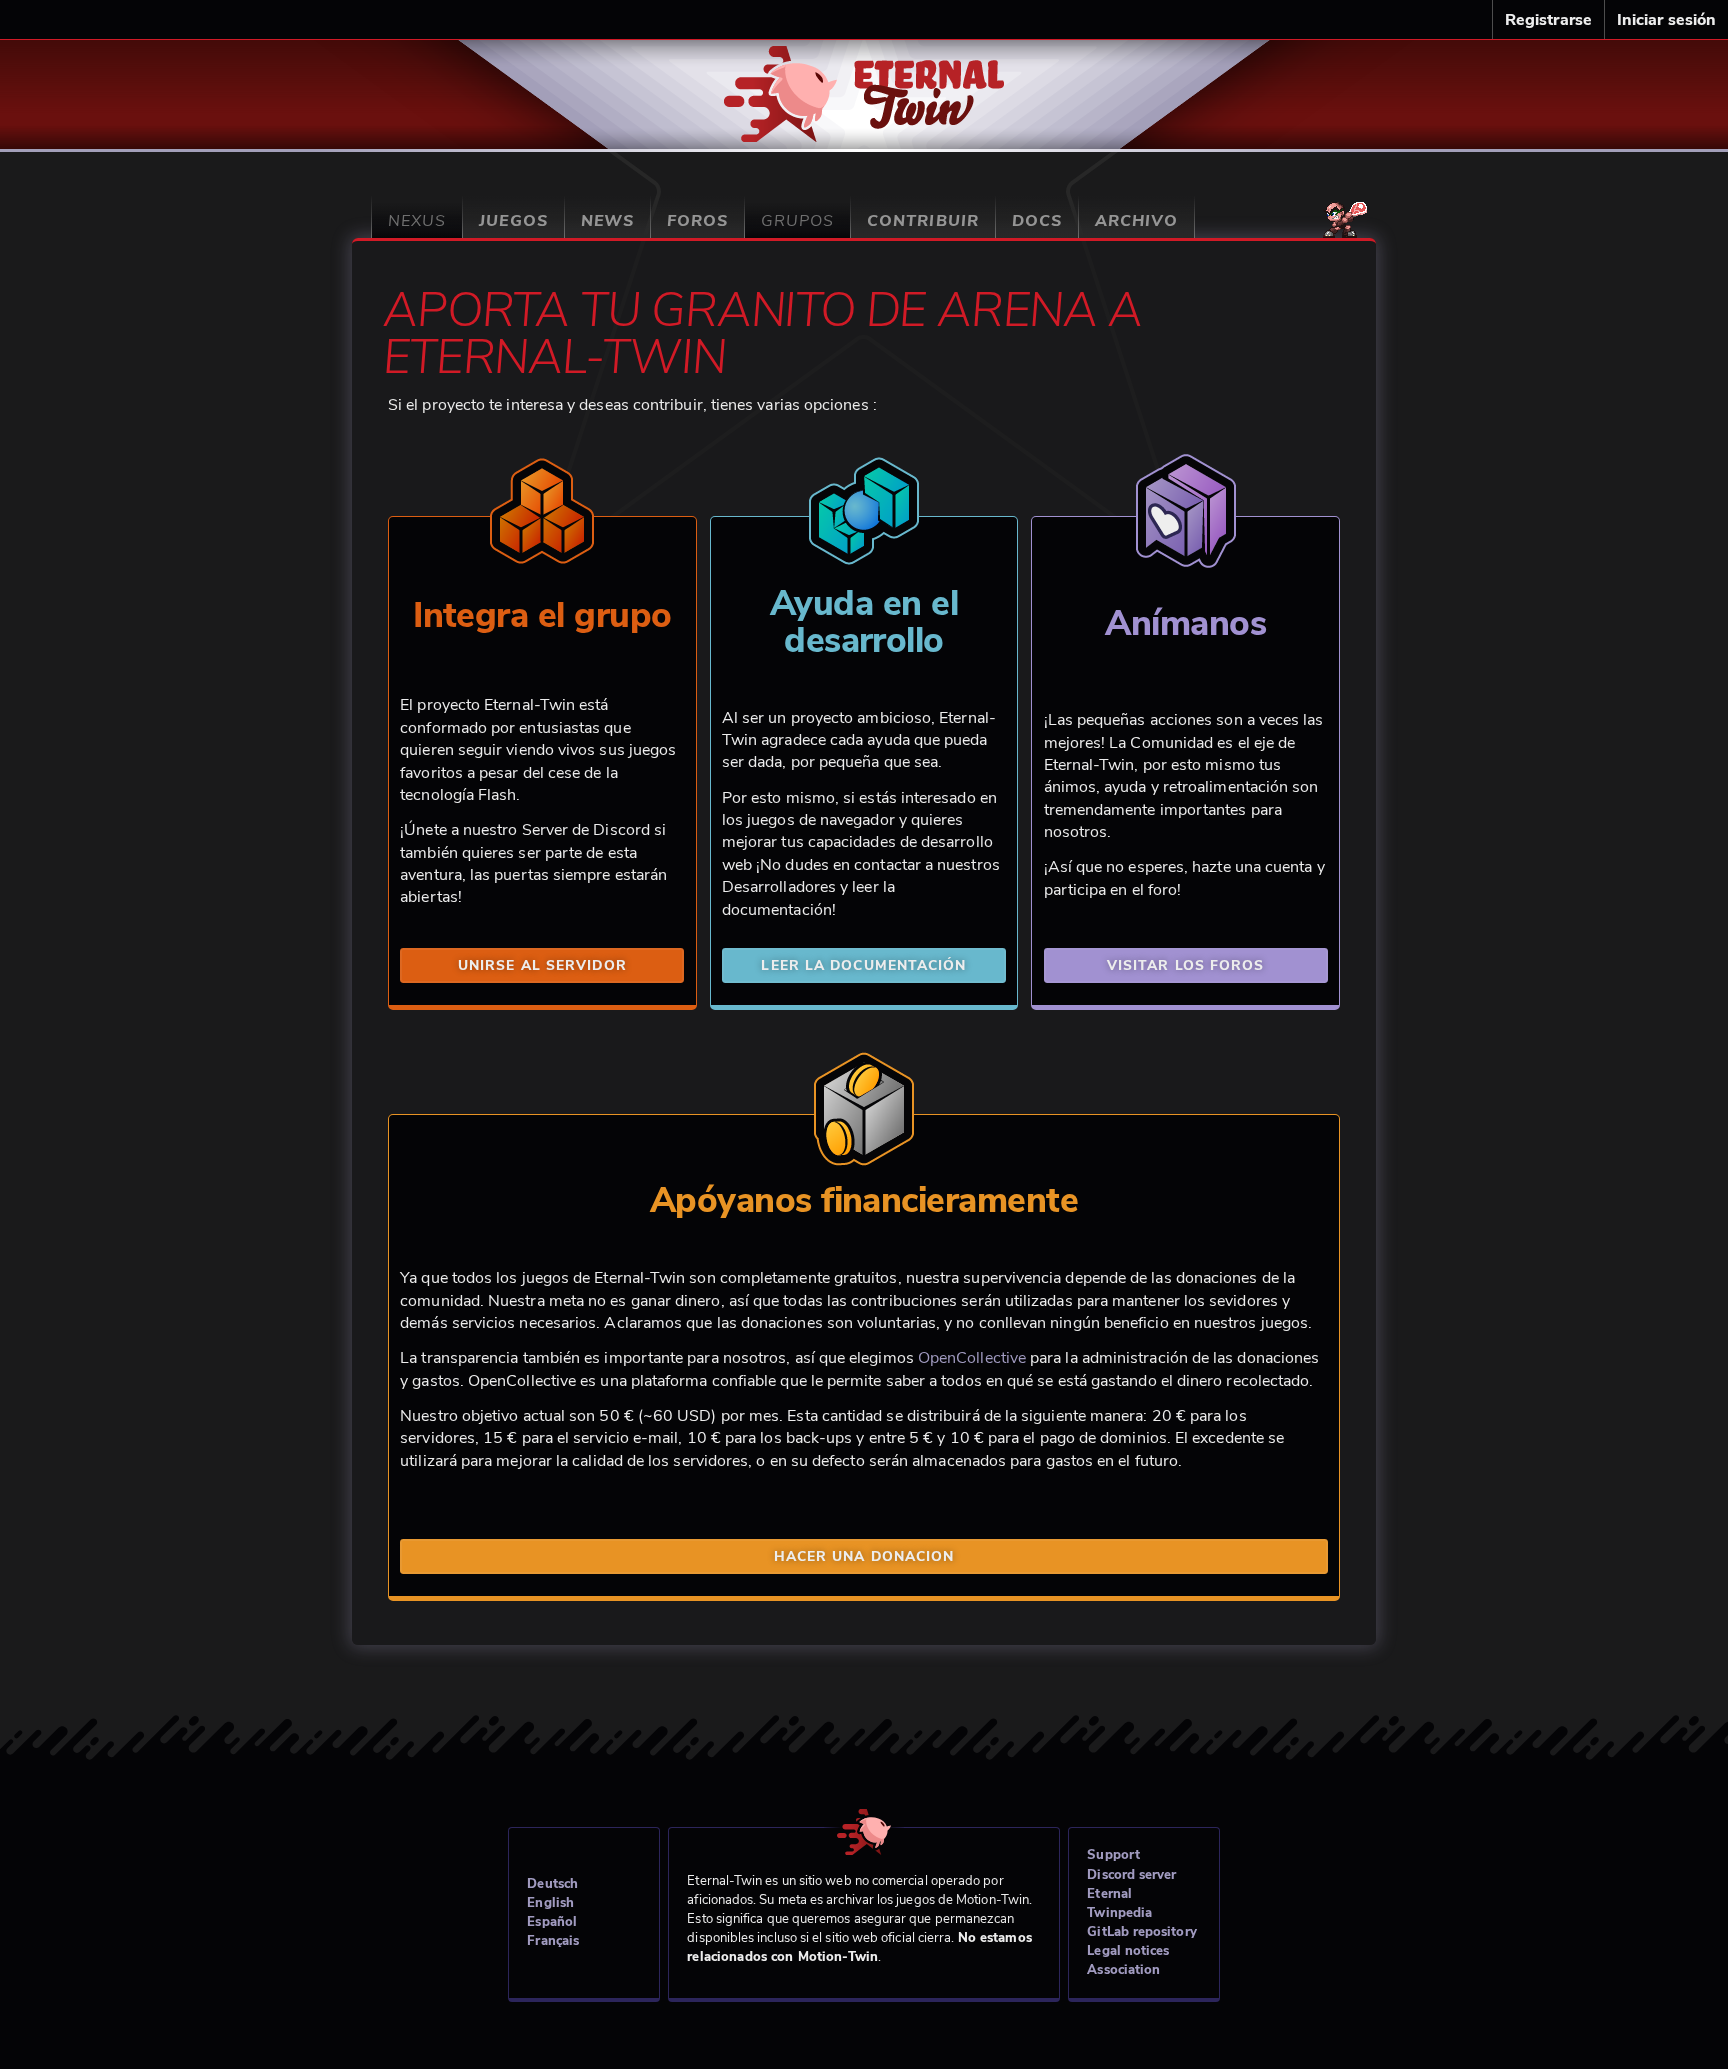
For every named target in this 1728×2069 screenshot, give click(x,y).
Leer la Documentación (863, 965)
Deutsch (552, 1884)
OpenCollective (972, 1358)
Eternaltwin (864, 82)
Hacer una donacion (864, 1556)
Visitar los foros (1186, 965)
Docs (1037, 221)
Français (553, 1941)
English (550, 1903)
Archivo (1136, 221)
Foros (697, 221)
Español (552, 1922)
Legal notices (1128, 1951)
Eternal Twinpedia (1119, 1903)
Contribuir (922, 221)
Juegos (513, 221)
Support (1113, 1855)
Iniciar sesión (1666, 20)
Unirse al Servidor (542, 965)
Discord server (1131, 1875)
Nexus (417, 221)
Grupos (797, 221)
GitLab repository (1141, 1932)
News (607, 221)
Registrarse (1548, 20)
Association (1123, 1970)
